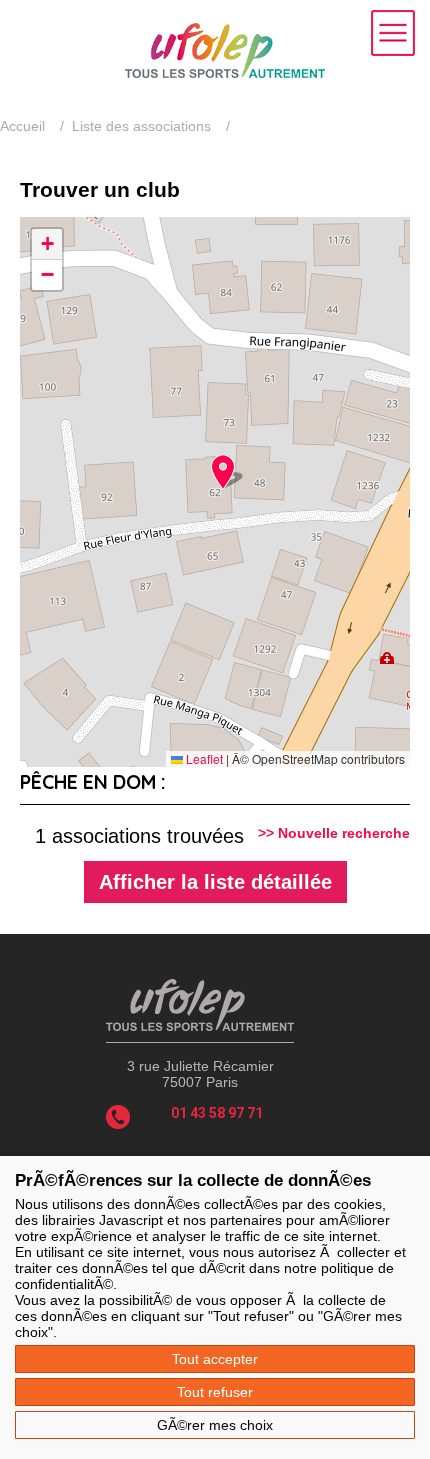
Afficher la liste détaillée (215, 882)
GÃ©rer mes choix (215, 1425)
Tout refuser (215, 1392)
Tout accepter (215, 1359)
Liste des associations (141, 126)
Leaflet (203, 758)
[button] (222, 472)
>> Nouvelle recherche (334, 833)
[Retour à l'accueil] (225, 73)
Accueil (22, 126)
